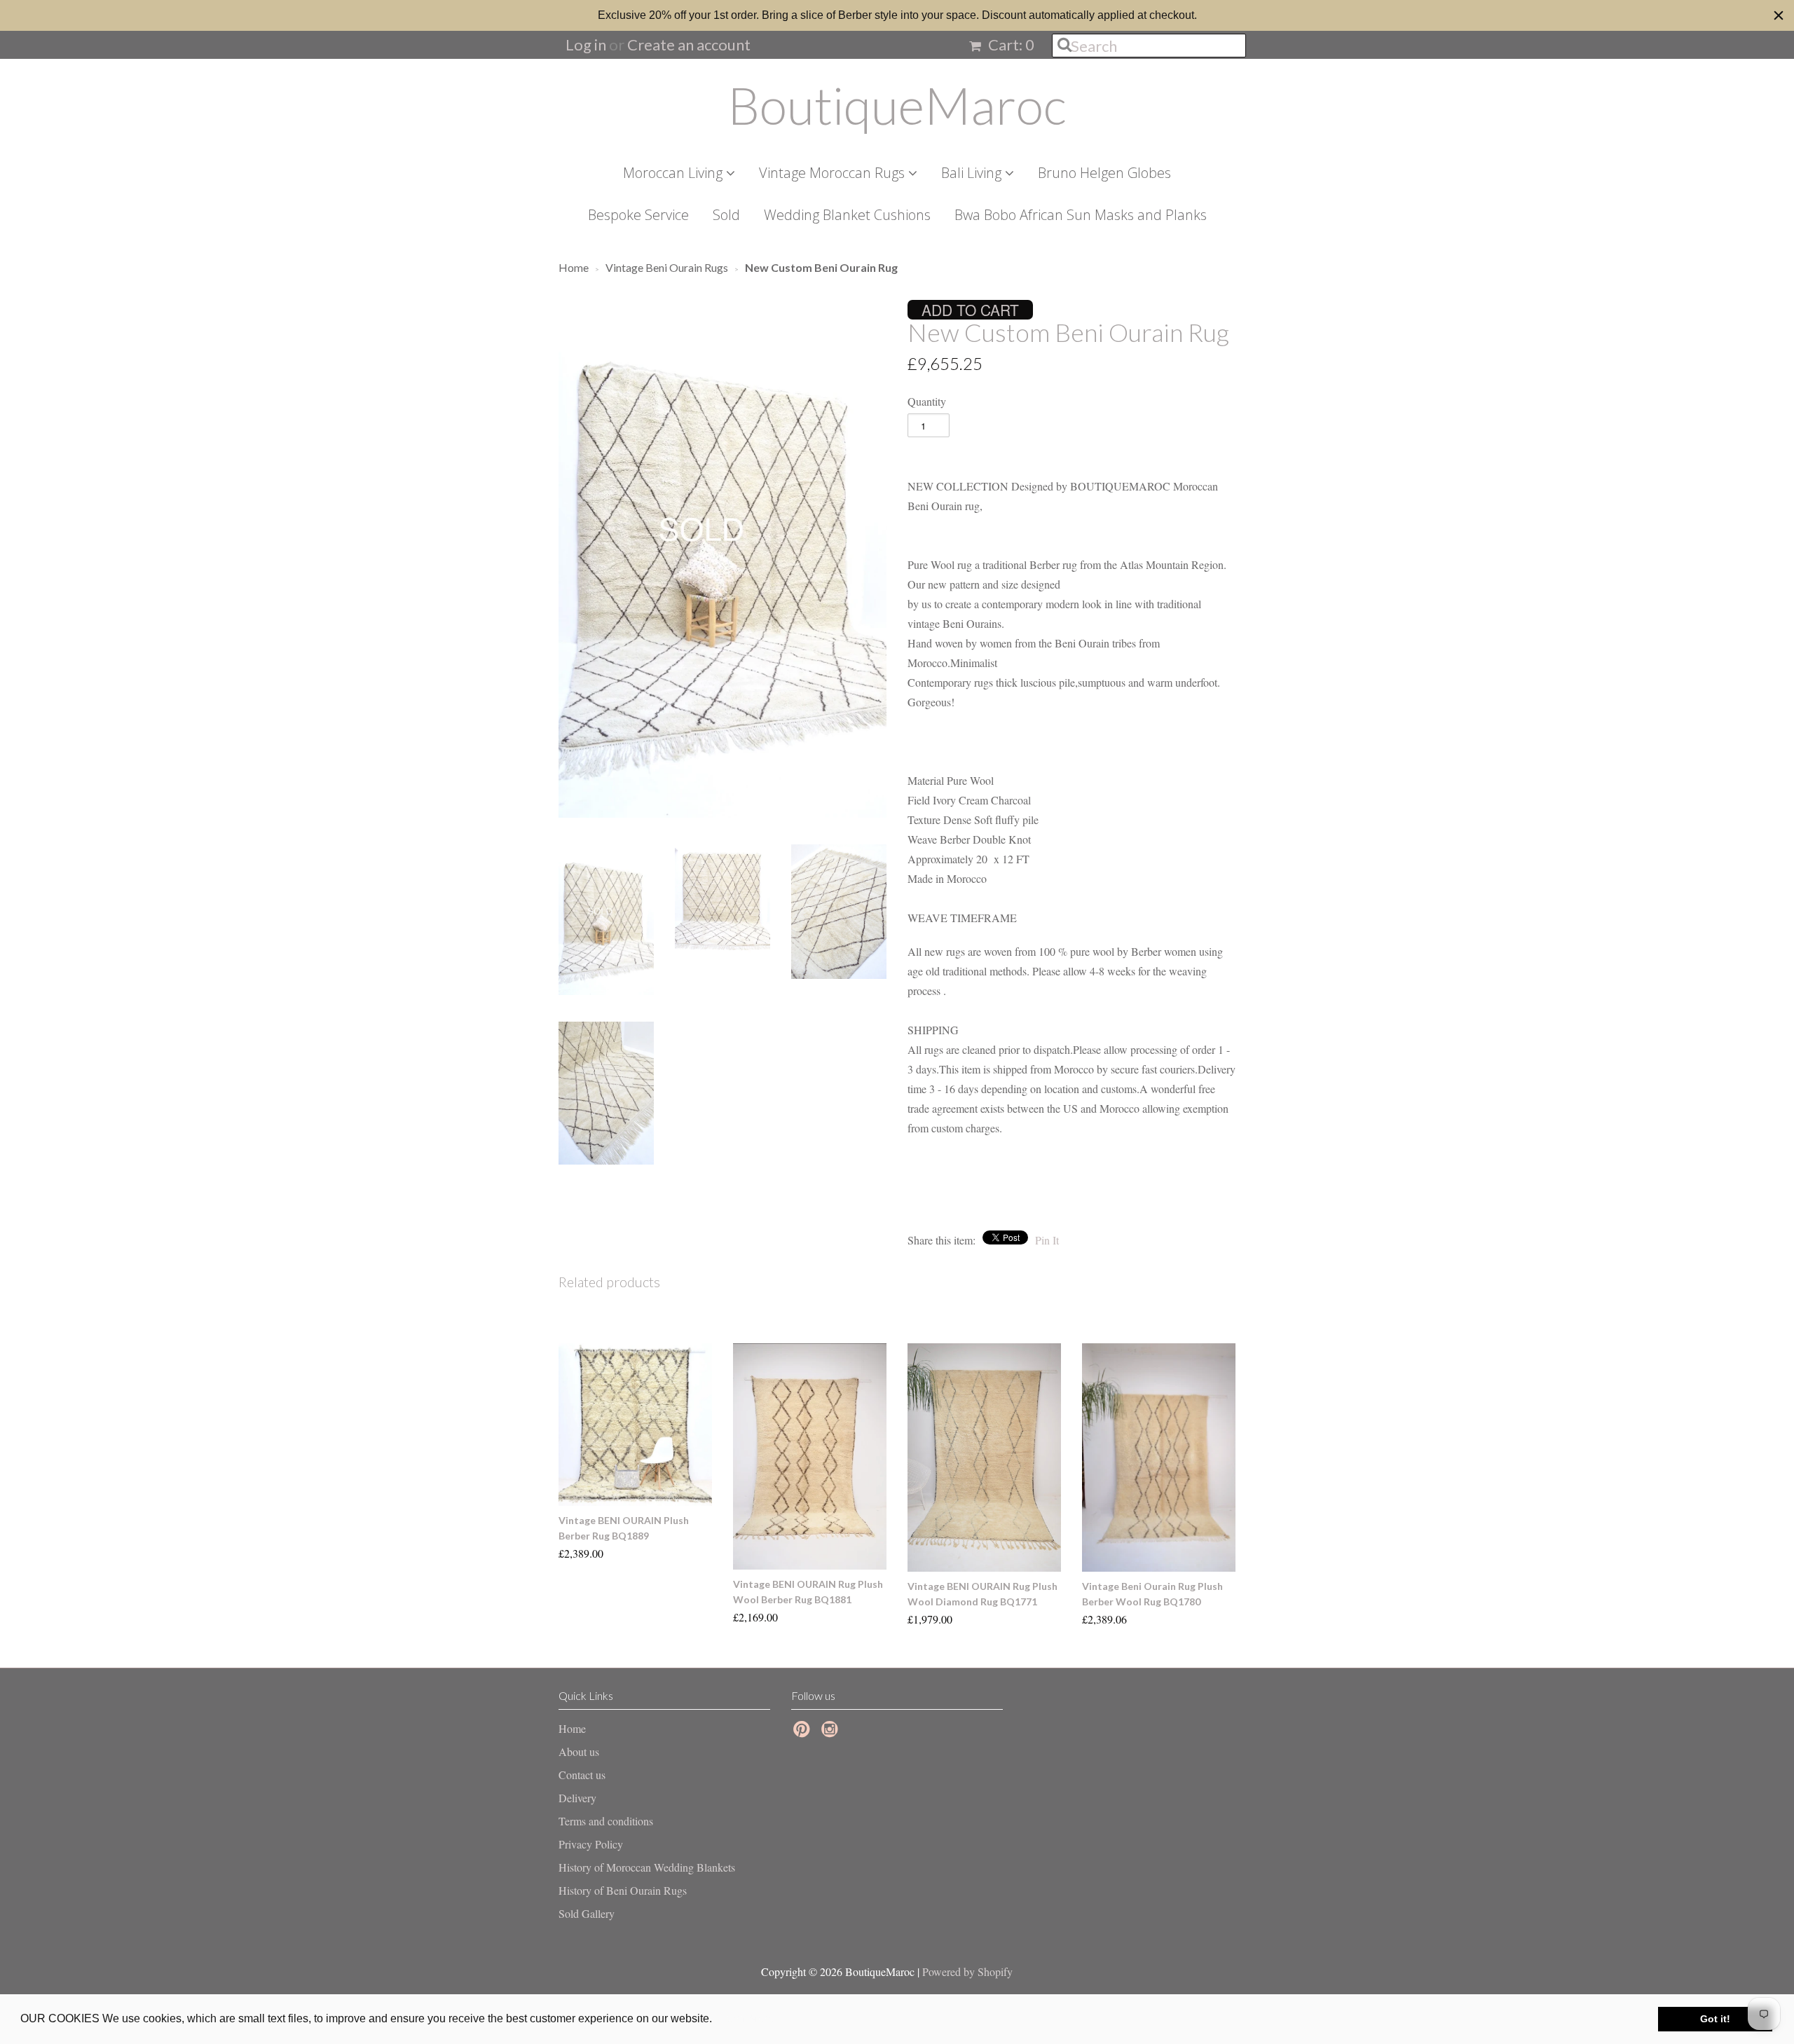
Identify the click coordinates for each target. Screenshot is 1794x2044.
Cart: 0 (1010, 44)
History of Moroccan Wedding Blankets (647, 1867)
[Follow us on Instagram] (832, 1733)
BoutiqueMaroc (897, 105)
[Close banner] (1779, 15)
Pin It (1047, 1240)
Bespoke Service (638, 215)
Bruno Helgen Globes (1104, 173)
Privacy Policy (591, 1844)
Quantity (927, 401)
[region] (897, 15)
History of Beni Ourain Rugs (623, 1890)
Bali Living (973, 173)
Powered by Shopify (967, 1971)
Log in (586, 44)
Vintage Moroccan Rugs (834, 173)
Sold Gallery (587, 1913)
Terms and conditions (606, 1821)
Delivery (577, 1798)
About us (579, 1751)
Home (572, 1728)
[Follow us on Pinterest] (804, 1733)
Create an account (689, 44)
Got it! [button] (1715, 2019)
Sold (726, 215)
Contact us (582, 1775)
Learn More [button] (745, 2018)
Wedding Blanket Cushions (847, 215)
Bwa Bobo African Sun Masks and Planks (1081, 215)
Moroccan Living (675, 173)
